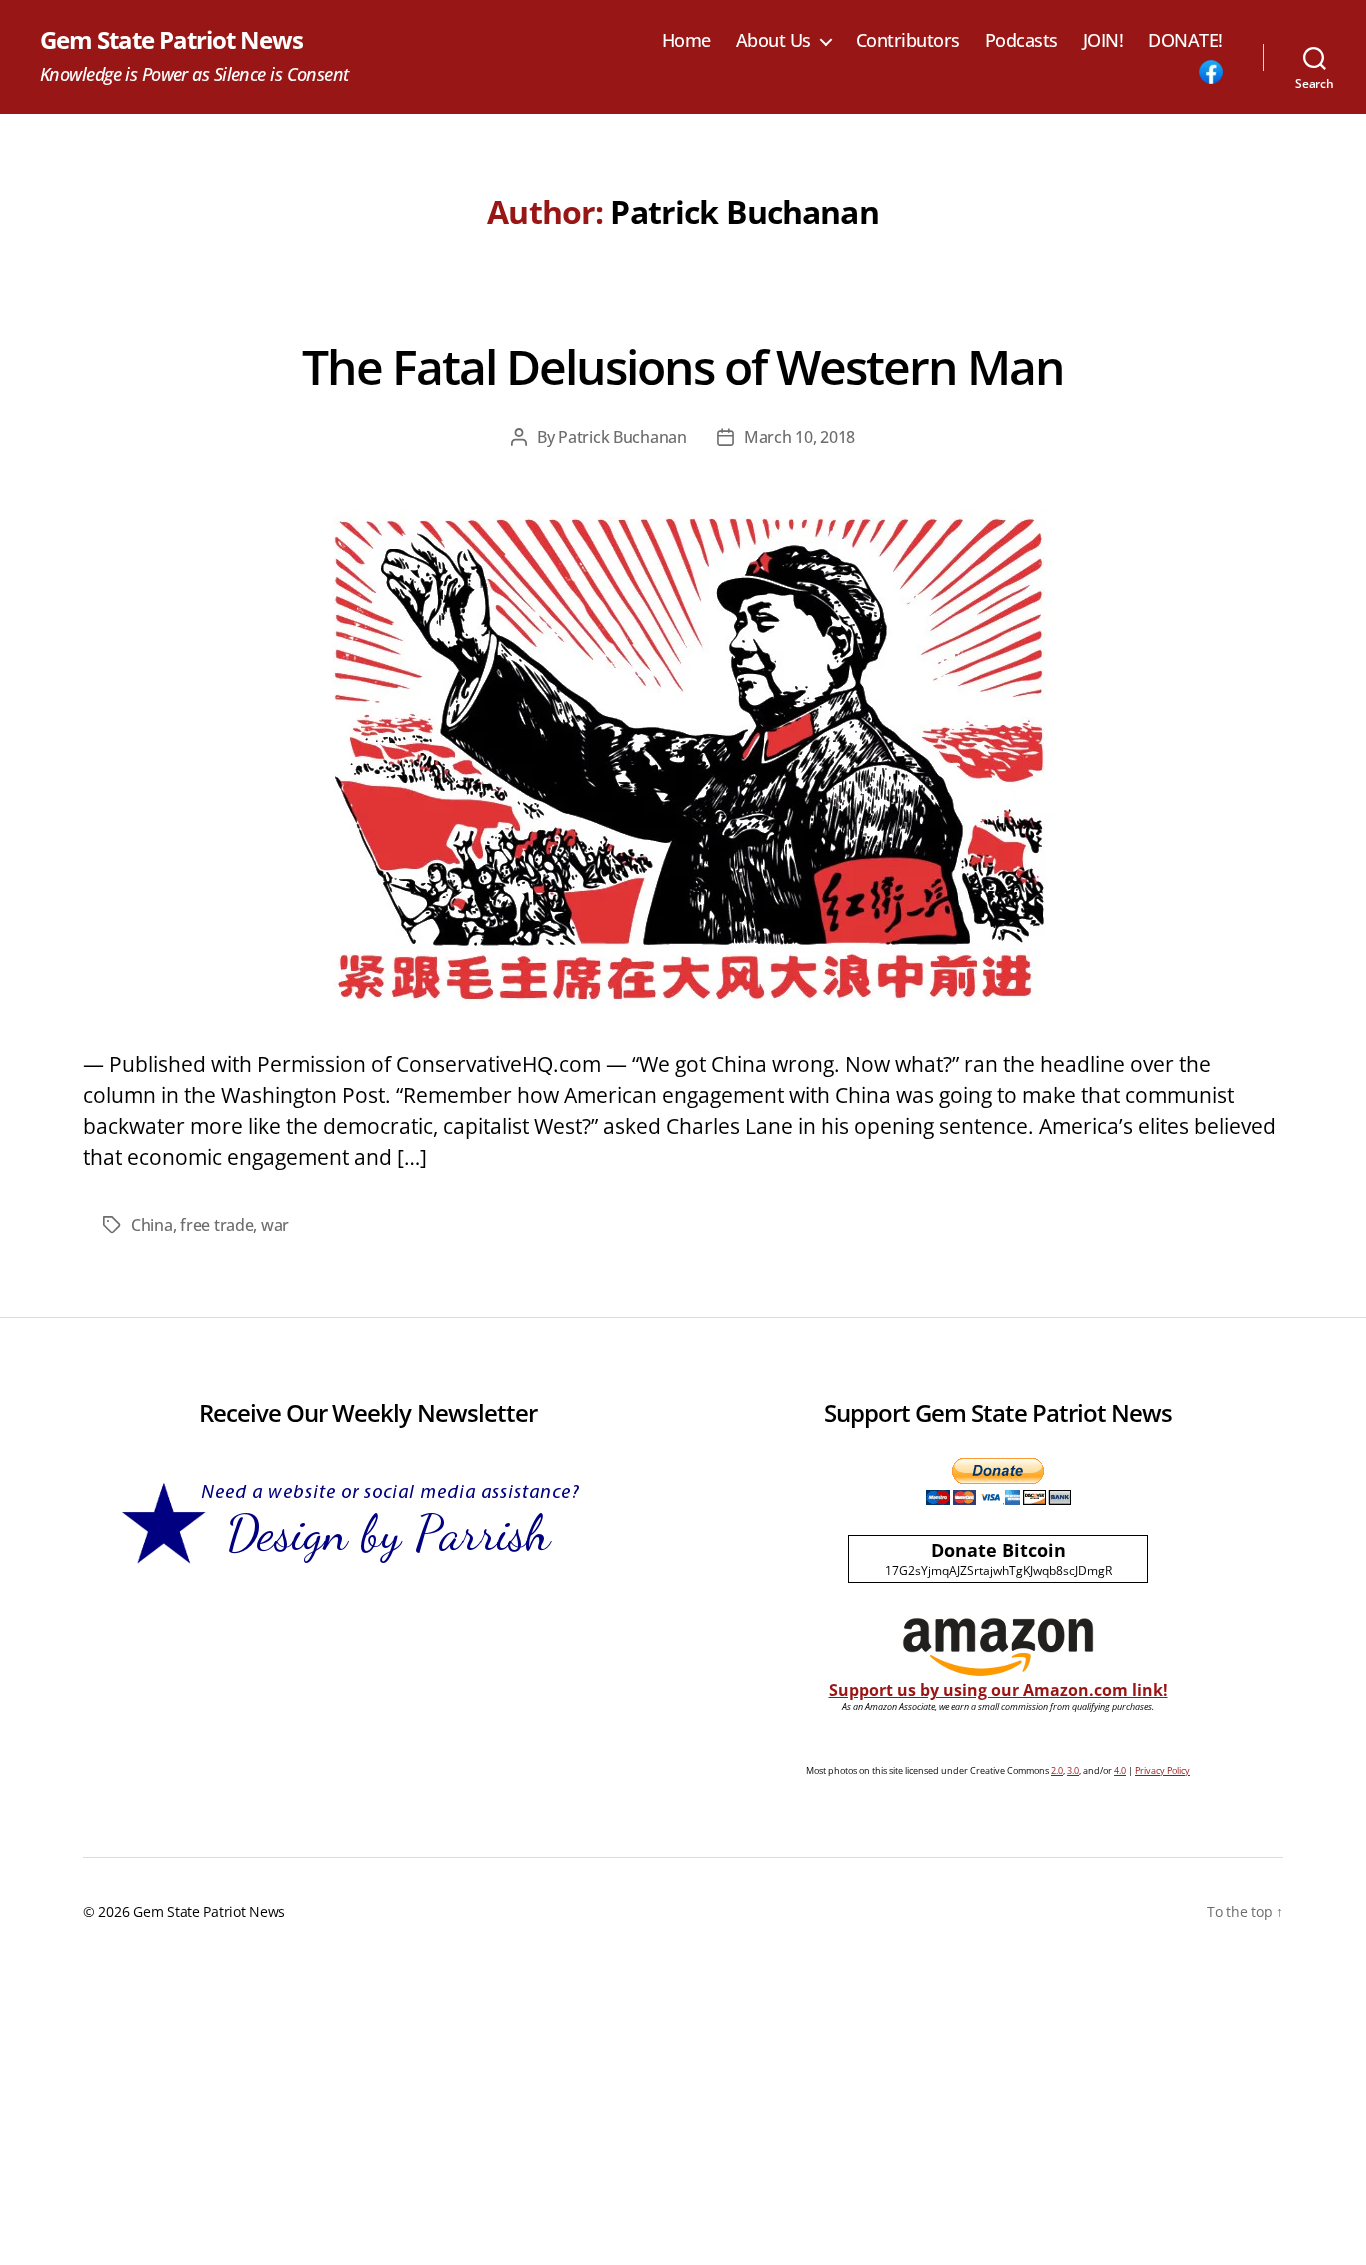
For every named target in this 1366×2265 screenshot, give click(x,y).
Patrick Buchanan (622, 437)
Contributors (908, 41)
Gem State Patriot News (171, 40)
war (275, 1225)
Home (686, 41)
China (152, 1225)
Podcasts (1021, 41)
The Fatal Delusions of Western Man (683, 366)
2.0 (1057, 1770)
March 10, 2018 (799, 437)
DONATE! (1185, 41)
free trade (216, 1225)
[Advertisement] (683, 2115)
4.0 (1120, 1770)
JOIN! (1103, 41)
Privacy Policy (1162, 1770)
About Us (773, 41)
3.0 (1073, 1770)
